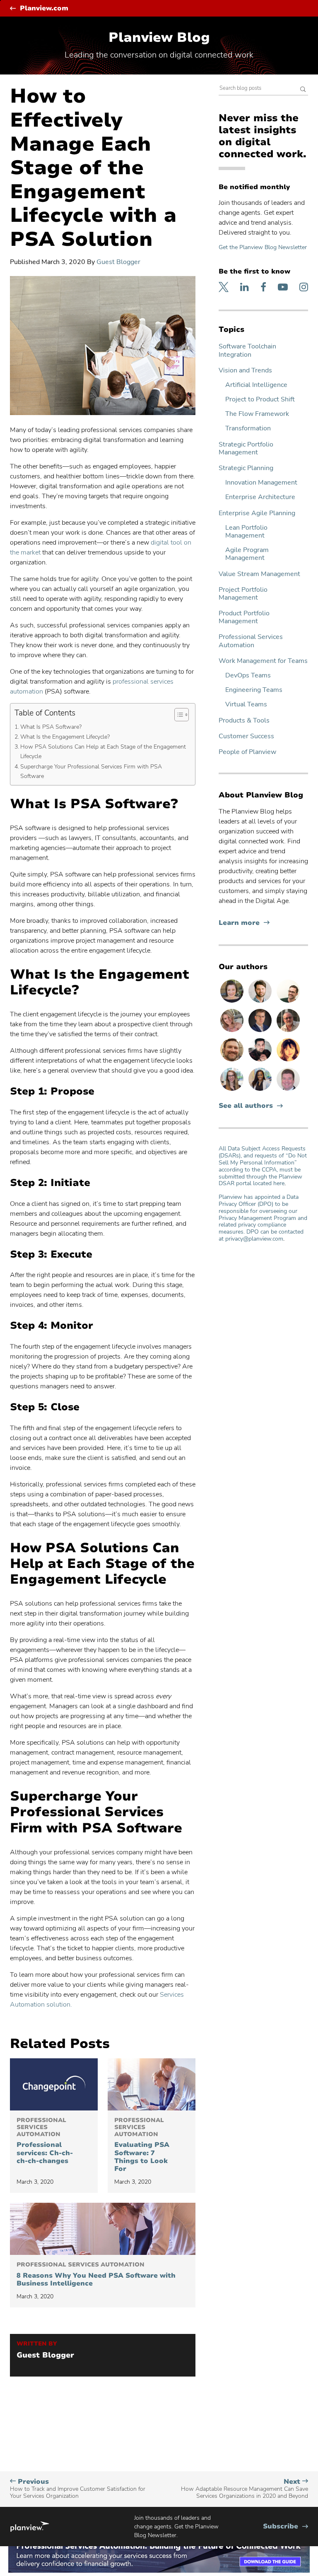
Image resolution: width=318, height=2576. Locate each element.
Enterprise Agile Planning (257, 513)
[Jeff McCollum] (261, 1002)
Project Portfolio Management (243, 594)
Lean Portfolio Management (246, 532)
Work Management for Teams (263, 661)
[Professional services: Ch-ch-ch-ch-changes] (54, 2084)
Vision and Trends (245, 371)
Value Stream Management (259, 574)
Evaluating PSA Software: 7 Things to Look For (142, 2145)
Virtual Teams (246, 705)
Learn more (244, 923)
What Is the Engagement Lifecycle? (65, 737)
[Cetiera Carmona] (261, 1090)
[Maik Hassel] (261, 1032)
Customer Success (246, 736)
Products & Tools (244, 721)
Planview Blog (159, 37)
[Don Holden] (288, 1032)
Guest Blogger (118, 262)
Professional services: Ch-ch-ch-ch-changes (45, 2141)
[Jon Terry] (233, 1061)
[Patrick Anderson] (288, 1002)
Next (245, 2489)
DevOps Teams (248, 676)
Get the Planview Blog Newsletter (263, 247)
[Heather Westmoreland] (233, 1002)
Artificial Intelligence (256, 385)
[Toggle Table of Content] (177, 715)
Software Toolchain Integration (247, 351)
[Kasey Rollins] (233, 1032)
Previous (78, 2489)
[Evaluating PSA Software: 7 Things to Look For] (152, 2084)
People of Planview (247, 752)
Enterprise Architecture (260, 497)
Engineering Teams (254, 690)
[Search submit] (303, 90)
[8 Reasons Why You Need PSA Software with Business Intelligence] (103, 2229)
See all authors (246, 1106)
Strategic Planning (246, 468)
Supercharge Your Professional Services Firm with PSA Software (91, 771)
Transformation (248, 429)
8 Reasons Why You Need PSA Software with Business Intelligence (96, 2275)
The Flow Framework (257, 414)
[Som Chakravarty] (261, 1061)
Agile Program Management (247, 554)
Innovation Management (261, 483)
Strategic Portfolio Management (246, 449)
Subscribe (285, 2527)
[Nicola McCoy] (288, 1061)
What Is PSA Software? (51, 727)
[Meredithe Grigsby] (233, 1090)
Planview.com (44, 8)
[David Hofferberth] (288, 1090)
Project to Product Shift (260, 400)
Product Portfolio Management (244, 617)
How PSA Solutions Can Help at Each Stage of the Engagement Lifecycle (103, 751)
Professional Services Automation (251, 641)
